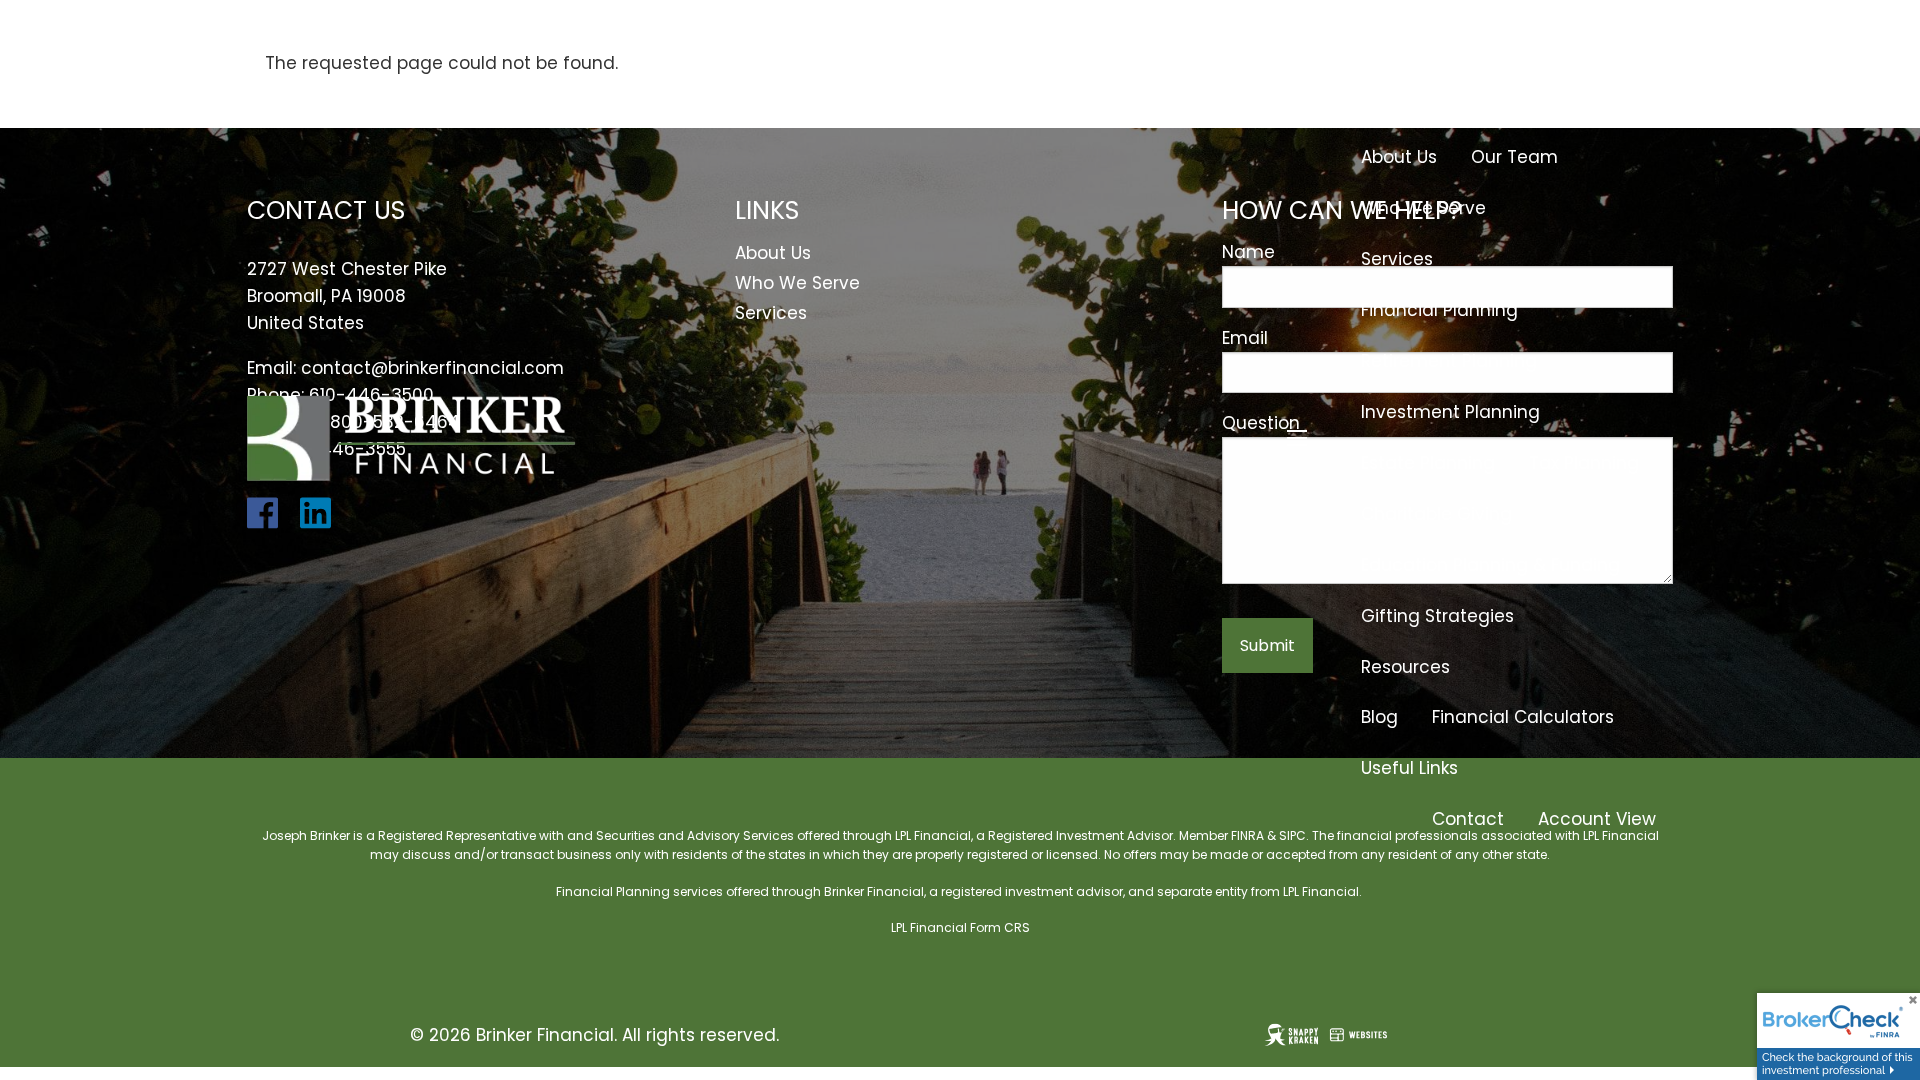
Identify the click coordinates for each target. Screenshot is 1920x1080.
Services (1397, 259)
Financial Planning (1439, 310)
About (1386, 106)
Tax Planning (1584, 463)
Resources (1405, 667)
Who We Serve (1423, 208)
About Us (1399, 157)
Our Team (1514, 157)
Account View (1597, 819)
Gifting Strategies (1437, 616)
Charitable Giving (1436, 514)
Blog (1379, 717)
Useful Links (1409, 768)
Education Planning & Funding (1490, 565)
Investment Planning (1450, 412)
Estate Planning (1428, 463)
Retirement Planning (1449, 361)
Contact (1468, 819)
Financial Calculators (1523, 717)
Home (1630, 55)
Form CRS (1000, 927)
